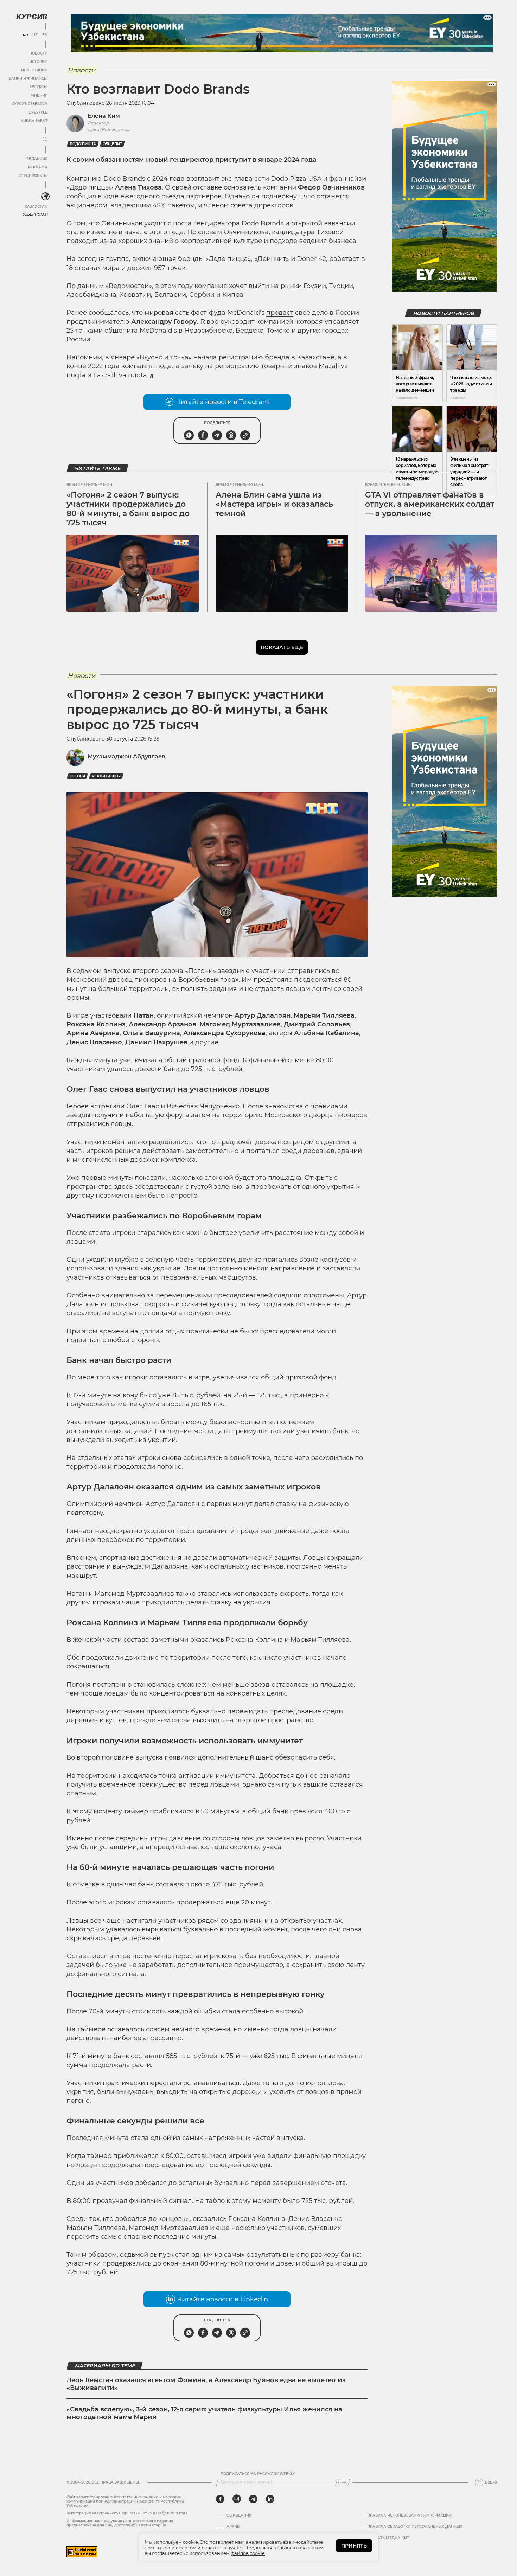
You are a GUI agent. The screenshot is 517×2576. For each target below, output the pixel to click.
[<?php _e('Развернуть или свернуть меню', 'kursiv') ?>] (45, 197)
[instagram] (237, 2499)
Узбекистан (35, 214)
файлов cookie (248, 2553)
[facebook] (220, 2499)
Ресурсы (38, 87)
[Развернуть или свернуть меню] (45, 140)
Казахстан (36, 207)
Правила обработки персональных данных (415, 2527)
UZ (35, 35)
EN (45, 35)
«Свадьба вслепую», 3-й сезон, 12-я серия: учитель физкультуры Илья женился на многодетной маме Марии (204, 2413)
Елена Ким (104, 116)
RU (25, 35)
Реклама (38, 167)
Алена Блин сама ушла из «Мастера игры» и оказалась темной (274, 504)
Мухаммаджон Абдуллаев (126, 757)
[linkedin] (270, 2499)
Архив (233, 2527)
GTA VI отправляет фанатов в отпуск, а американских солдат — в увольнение (430, 504)
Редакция (37, 159)
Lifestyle (38, 112)
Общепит (112, 144)
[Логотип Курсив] (32, 17)
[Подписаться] (344, 2482)
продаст (280, 313)
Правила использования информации (409, 2516)
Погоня (77, 776)
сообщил (81, 196)
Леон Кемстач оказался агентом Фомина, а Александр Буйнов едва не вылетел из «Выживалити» (206, 2384)
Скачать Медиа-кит (388, 2538)
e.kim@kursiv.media (109, 130)
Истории (38, 62)
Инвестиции (34, 70)
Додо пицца (83, 144)
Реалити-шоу (106, 776)
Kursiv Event (34, 121)
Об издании (239, 2516)
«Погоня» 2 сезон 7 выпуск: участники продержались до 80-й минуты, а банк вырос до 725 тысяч (128, 509)
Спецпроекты (33, 176)
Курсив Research (30, 104)
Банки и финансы (28, 79)
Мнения (39, 95)
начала (205, 357)
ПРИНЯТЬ (354, 2546)
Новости (38, 53)
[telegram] (253, 2499)
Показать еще (282, 647)
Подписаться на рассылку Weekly (258, 2474)
